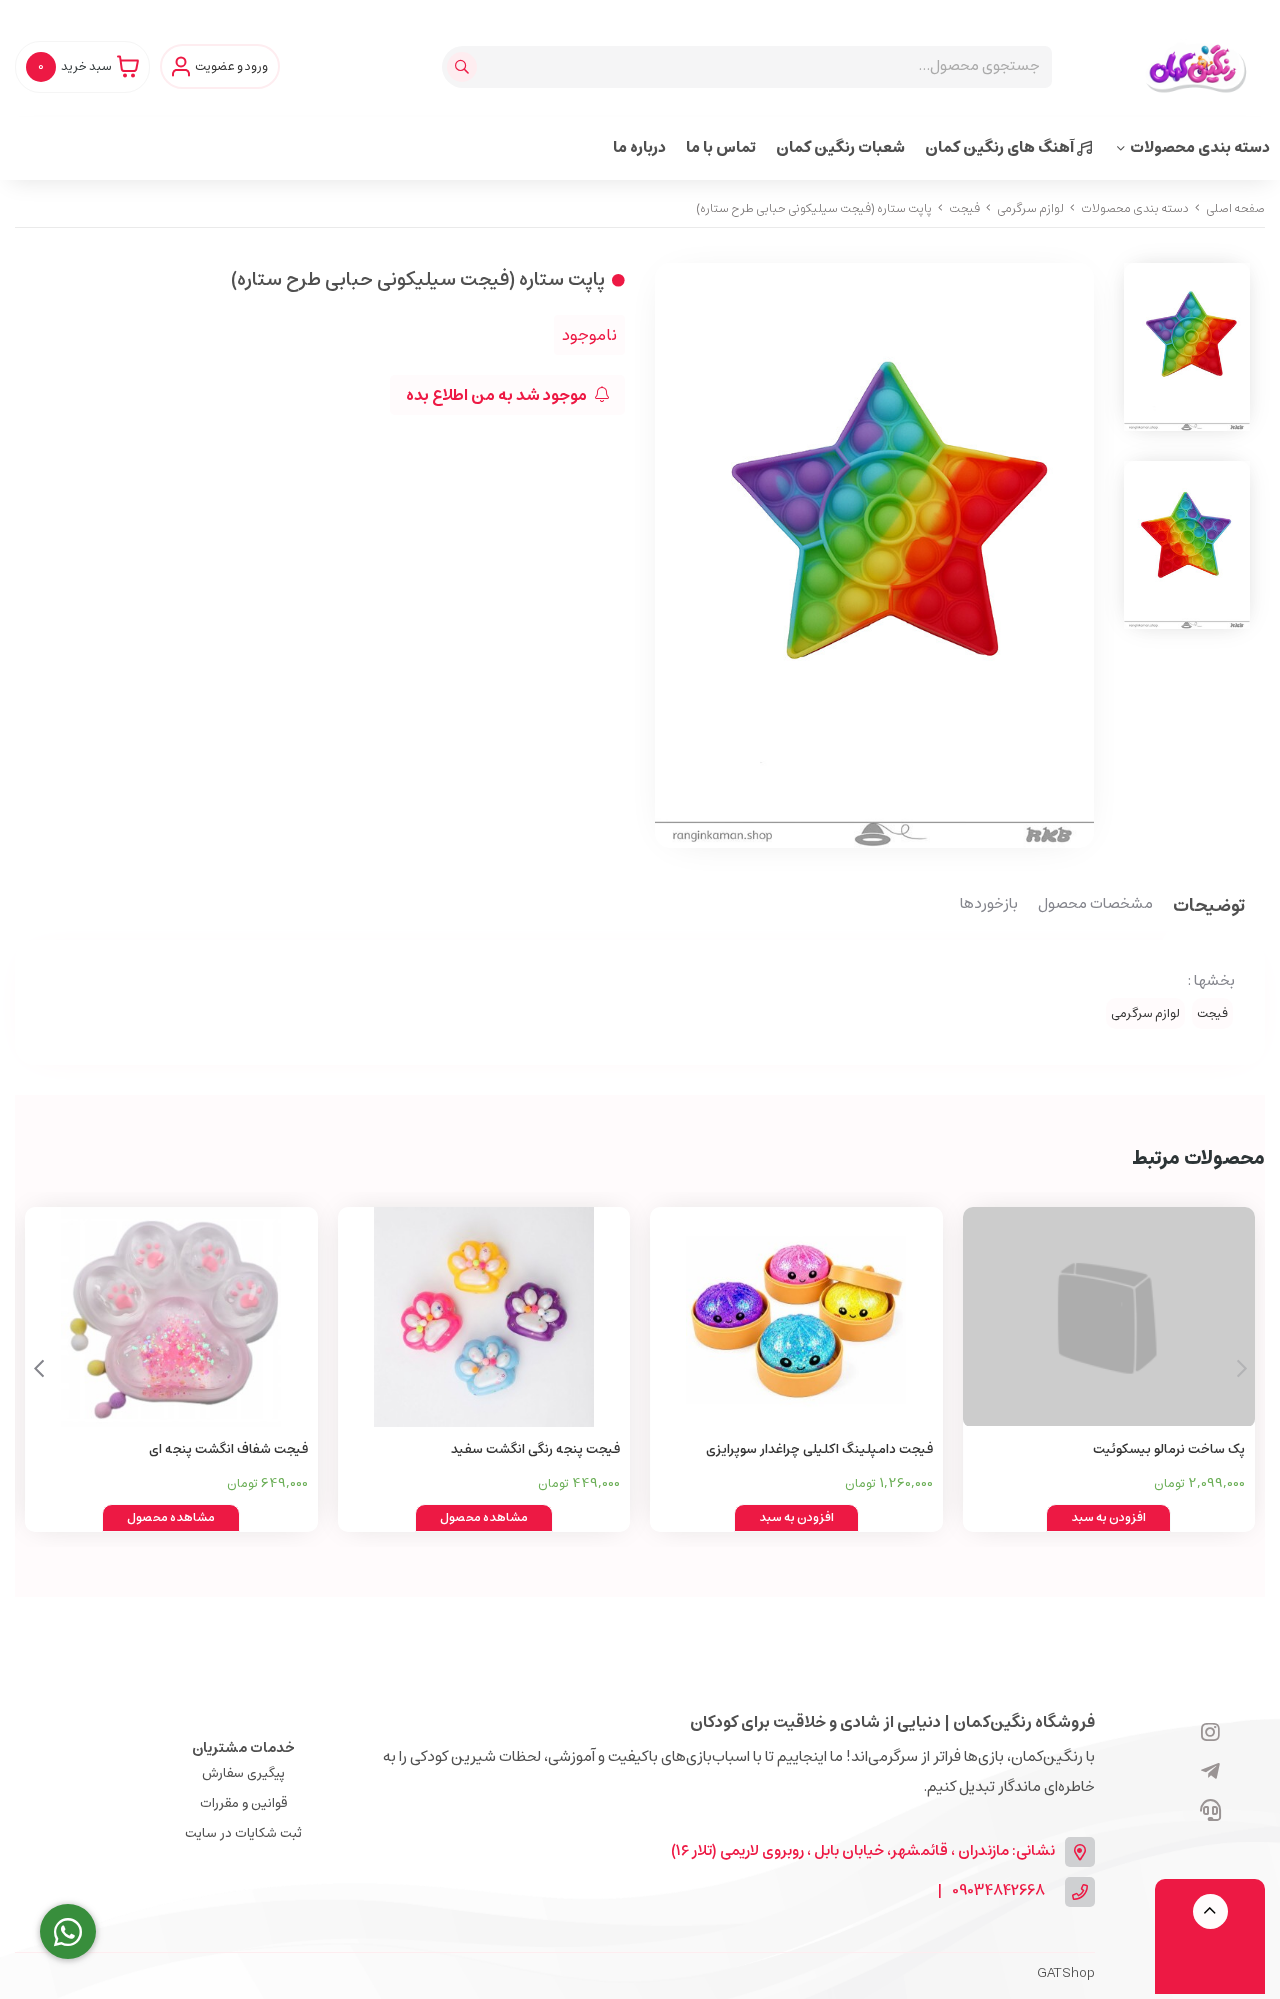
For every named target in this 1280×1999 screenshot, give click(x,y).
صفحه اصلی (1235, 208)
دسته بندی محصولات (1200, 147)
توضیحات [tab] (1209, 907)
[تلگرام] (1210, 1773)
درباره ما (639, 147)
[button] (38, 1369)
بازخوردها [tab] (989, 905)
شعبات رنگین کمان (840, 147)
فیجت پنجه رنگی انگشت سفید (535, 1449)
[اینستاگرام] (1210, 1734)
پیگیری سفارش (243, 1773)
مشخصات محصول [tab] (1095, 905)
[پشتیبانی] (1210, 1812)
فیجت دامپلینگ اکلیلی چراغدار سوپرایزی (819, 1449)
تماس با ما (721, 147)
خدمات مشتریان (243, 1748)
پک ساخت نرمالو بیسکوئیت (1169, 1449)
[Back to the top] (1210, 1911)
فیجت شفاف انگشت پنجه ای (228, 1449)
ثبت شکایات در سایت (243, 1833)
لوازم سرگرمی (1030, 208)
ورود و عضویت (231, 67)
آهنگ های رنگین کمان (1001, 147)
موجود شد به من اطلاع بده (498, 395)
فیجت (964, 208)
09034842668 (998, 1891)
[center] (464, 67)
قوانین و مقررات (243, 1803)
